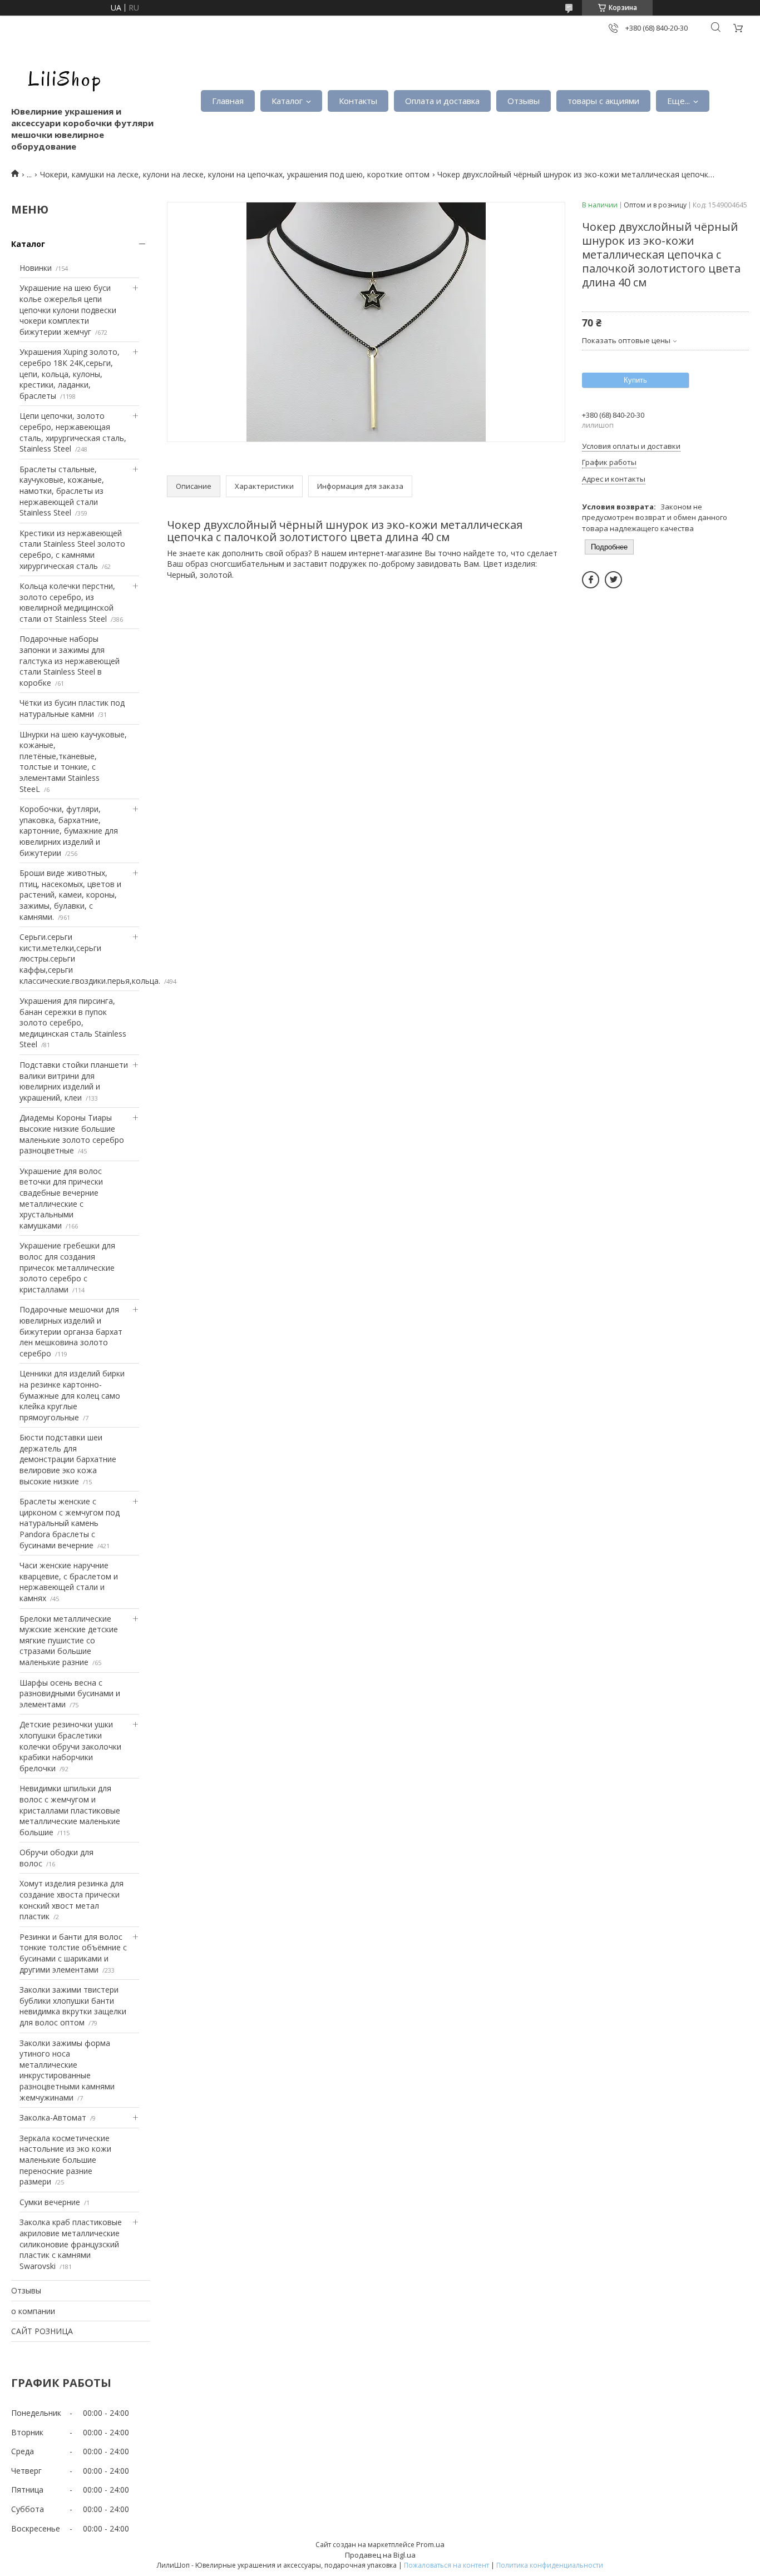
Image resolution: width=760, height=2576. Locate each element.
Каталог (287, 101)
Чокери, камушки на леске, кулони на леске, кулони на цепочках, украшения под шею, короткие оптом (235, 174)
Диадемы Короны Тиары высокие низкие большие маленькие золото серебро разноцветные (72, 1134)
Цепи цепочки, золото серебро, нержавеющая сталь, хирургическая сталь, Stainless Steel (73, 432)
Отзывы (524, 101)
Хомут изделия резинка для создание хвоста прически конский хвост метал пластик (71, 1900)
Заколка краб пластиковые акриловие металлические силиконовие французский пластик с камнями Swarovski (71, 2244)
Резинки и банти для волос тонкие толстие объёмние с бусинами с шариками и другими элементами (73, 1953)
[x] (613, 580)
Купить (635, 380)
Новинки (36, 268)
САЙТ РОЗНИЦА (42, 2331)
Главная (228, 101)
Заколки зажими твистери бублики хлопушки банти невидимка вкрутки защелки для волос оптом (73, 2006)
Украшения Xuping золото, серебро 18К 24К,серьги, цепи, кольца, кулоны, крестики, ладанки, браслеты (70, 373)
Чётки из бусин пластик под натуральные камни (72, 708)
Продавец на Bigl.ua (380, 2555)
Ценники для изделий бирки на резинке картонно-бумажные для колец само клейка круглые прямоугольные (72, 1395)
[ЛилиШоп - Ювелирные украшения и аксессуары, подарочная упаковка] (61, 78)
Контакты (358, 101)
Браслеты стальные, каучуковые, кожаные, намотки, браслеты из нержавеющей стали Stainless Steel (62, 491)
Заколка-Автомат (53, 2117)
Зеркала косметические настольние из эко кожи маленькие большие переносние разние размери (65, 2160)
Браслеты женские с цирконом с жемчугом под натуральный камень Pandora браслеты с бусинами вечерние (70, 1523)
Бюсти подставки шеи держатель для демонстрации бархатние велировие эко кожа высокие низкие (68, 1459)
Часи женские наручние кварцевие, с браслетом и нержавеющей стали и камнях (69, 1582)
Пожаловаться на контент (446, 2565)
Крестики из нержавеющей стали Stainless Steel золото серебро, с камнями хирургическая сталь (72, 549)
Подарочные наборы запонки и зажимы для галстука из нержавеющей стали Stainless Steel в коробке (70, 660)
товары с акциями (603, 101)
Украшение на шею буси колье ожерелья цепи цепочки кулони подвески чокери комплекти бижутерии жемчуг (68, 309)
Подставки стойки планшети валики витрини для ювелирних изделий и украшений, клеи (74, 1081)
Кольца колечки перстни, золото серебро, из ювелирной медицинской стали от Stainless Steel (67, 602)
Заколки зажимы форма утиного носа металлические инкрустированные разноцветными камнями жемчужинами (67, 2070)
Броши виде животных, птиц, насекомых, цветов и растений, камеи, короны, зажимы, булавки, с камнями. (70, 895)
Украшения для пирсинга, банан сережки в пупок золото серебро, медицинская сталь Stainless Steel (73, 1022)
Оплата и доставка (442, 101)
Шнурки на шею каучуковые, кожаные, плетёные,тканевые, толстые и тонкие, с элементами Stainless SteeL (73, 762)
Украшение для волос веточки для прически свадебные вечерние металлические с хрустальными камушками (61, 1198)
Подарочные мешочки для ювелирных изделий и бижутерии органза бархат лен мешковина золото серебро (71, 1331)
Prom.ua (430, 2544)
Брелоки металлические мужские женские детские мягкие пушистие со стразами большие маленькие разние (69, 1640)
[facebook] (591, 580)
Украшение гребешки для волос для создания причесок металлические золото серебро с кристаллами (67, 1267)
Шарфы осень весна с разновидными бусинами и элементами (70, 1693)
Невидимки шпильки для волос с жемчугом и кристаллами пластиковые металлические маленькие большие (70, 1810)
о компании (33, 2311)
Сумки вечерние (50, 2202)
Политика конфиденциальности (550, 2565)
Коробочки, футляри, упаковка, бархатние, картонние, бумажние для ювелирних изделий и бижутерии (69, 831)
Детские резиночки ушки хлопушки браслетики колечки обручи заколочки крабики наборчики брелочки (70, 1746)
